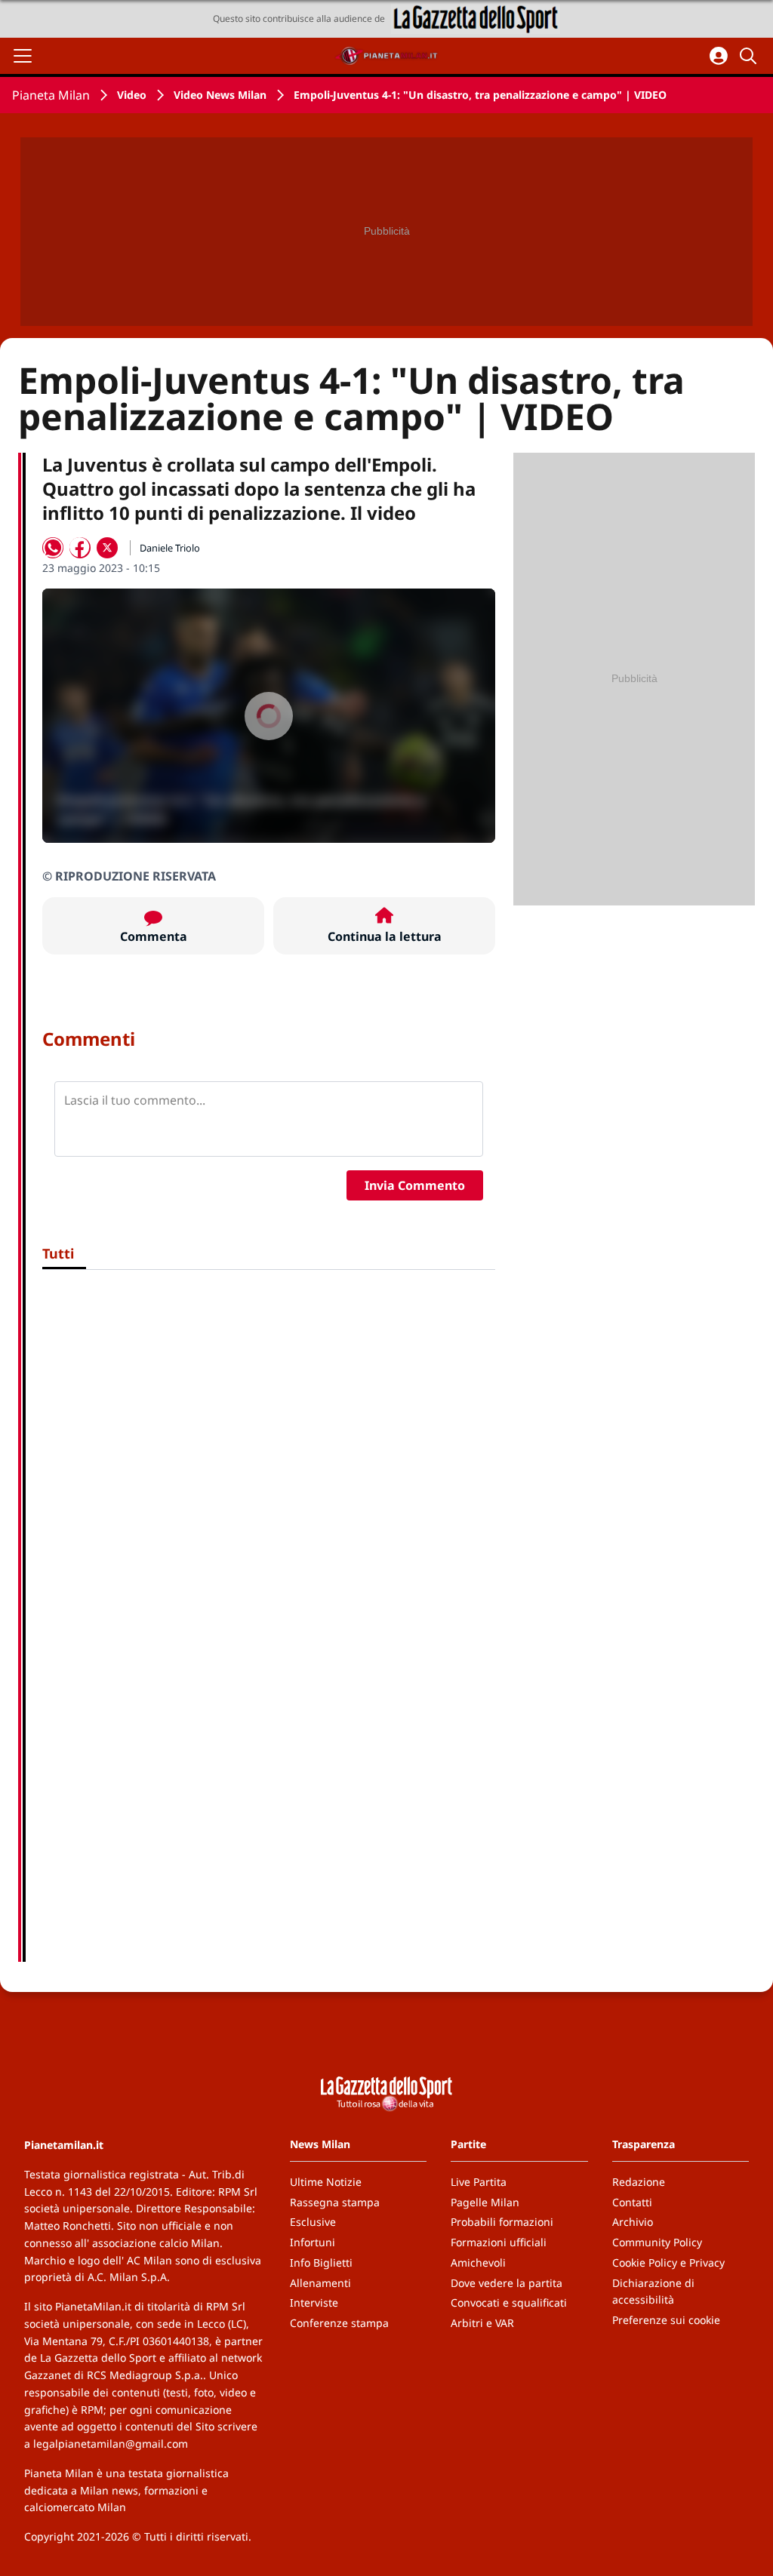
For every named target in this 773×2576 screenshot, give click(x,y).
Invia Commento (415, 1185)
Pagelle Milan (485, 2202)
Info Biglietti (321, 2262)
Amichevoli (478, 2262)
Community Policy (657, 2242)
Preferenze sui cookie (666, 2320)
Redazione (639, 2182)
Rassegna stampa (335, 2202)
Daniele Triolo (170, 548)
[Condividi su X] (107, 548)
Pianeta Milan (51, 95)
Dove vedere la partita (507, 2283)
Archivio (633, 2222)
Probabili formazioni (502, 2222)
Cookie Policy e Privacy (668, 2262)
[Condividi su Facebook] (80, 548)
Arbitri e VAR (482, 2323)
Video (132, 95)
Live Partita (479, 2182)
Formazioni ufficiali (499, 2242)
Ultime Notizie (326, 2182)
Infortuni (313, 2242)
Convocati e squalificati (509, 2302)
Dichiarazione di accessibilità (653, 2292)
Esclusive (313, 2222)
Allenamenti (320, 2283)
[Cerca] (750, 56)
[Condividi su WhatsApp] (53, 548)
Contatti (632, 2202)
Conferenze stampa (339, 2323)
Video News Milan (220, 95)
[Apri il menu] (23, 56)
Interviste (314, 2302)
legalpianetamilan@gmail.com (111, 2444)
